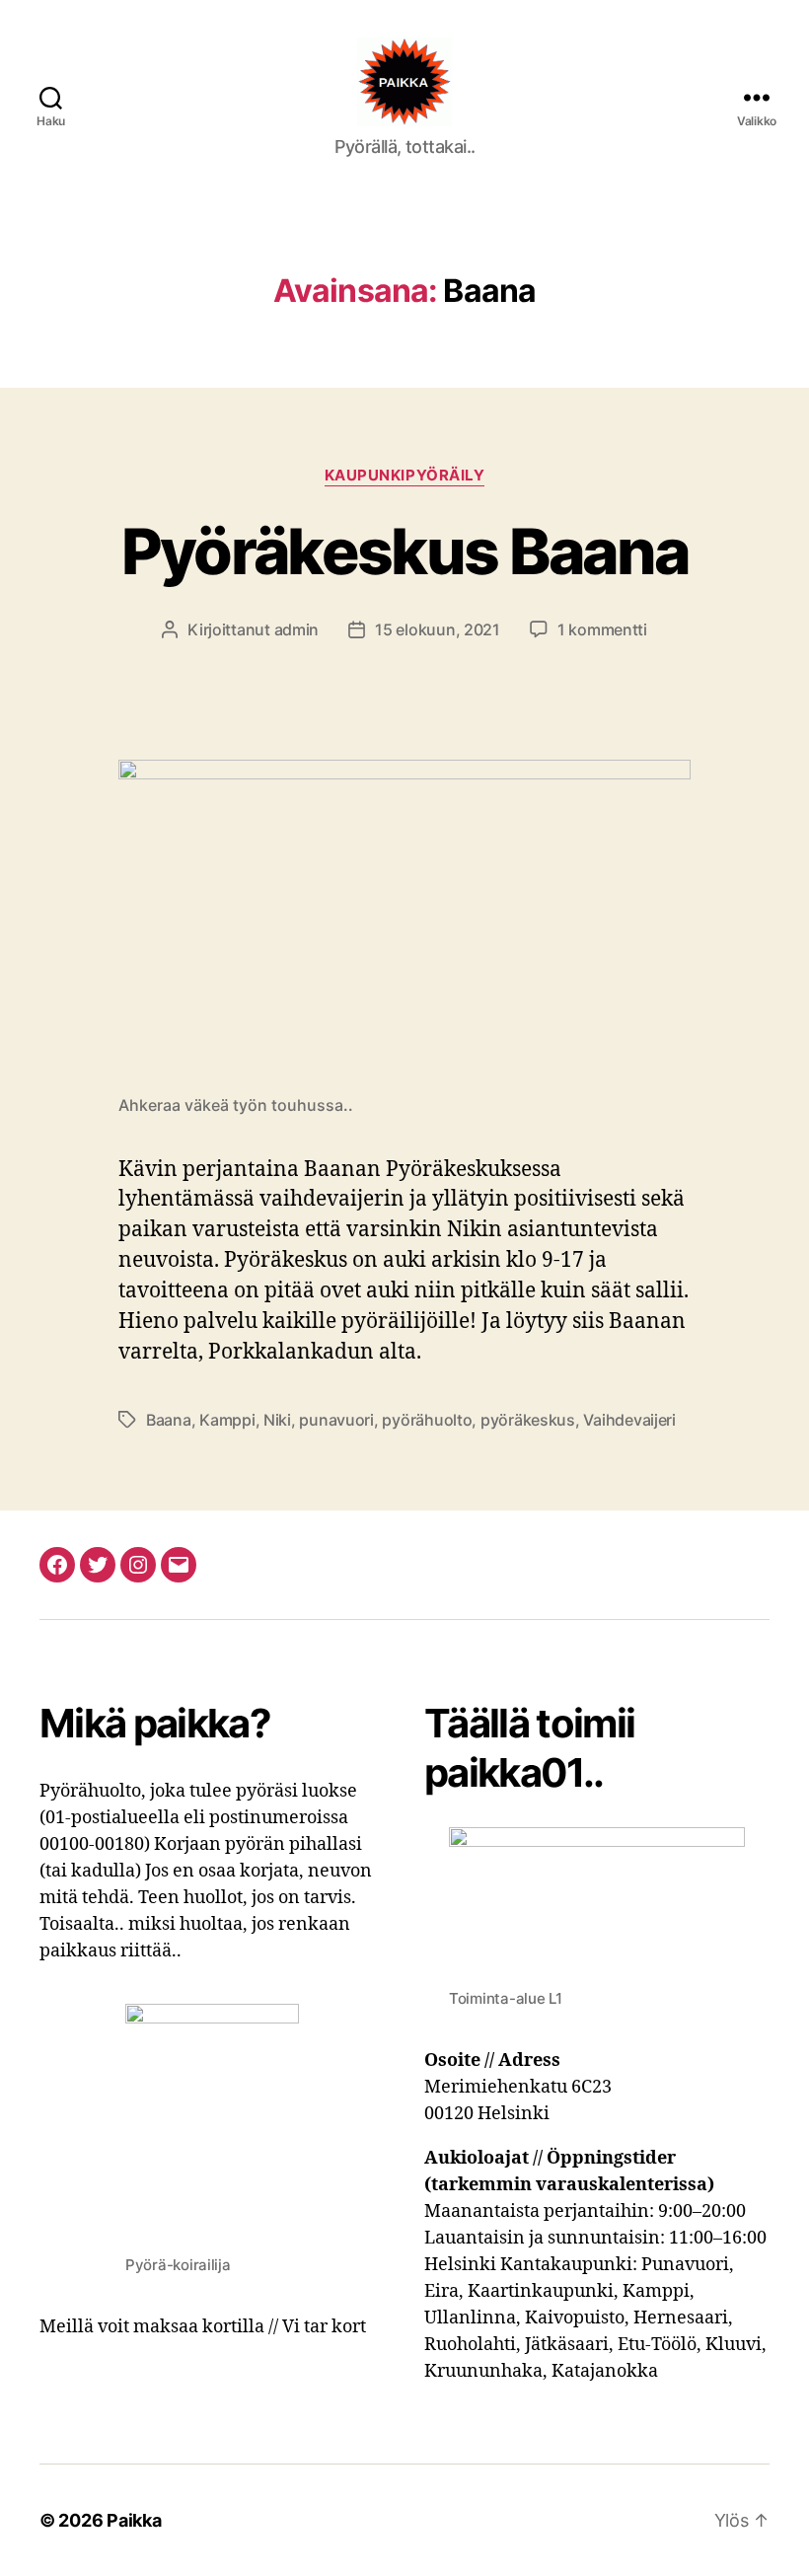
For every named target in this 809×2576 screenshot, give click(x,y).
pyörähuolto (427, 1420)
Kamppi (227, 1420)
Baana (169, 1420)
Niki (277, 1420)
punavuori (336, 1420)
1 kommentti (602, 629)
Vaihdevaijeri (629, 1420)
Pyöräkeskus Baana (405, 551)
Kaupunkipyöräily (405, 476)
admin (297, 629)
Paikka (134, 2520)
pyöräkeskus (528, 1420)
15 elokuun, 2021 (438, 629)
